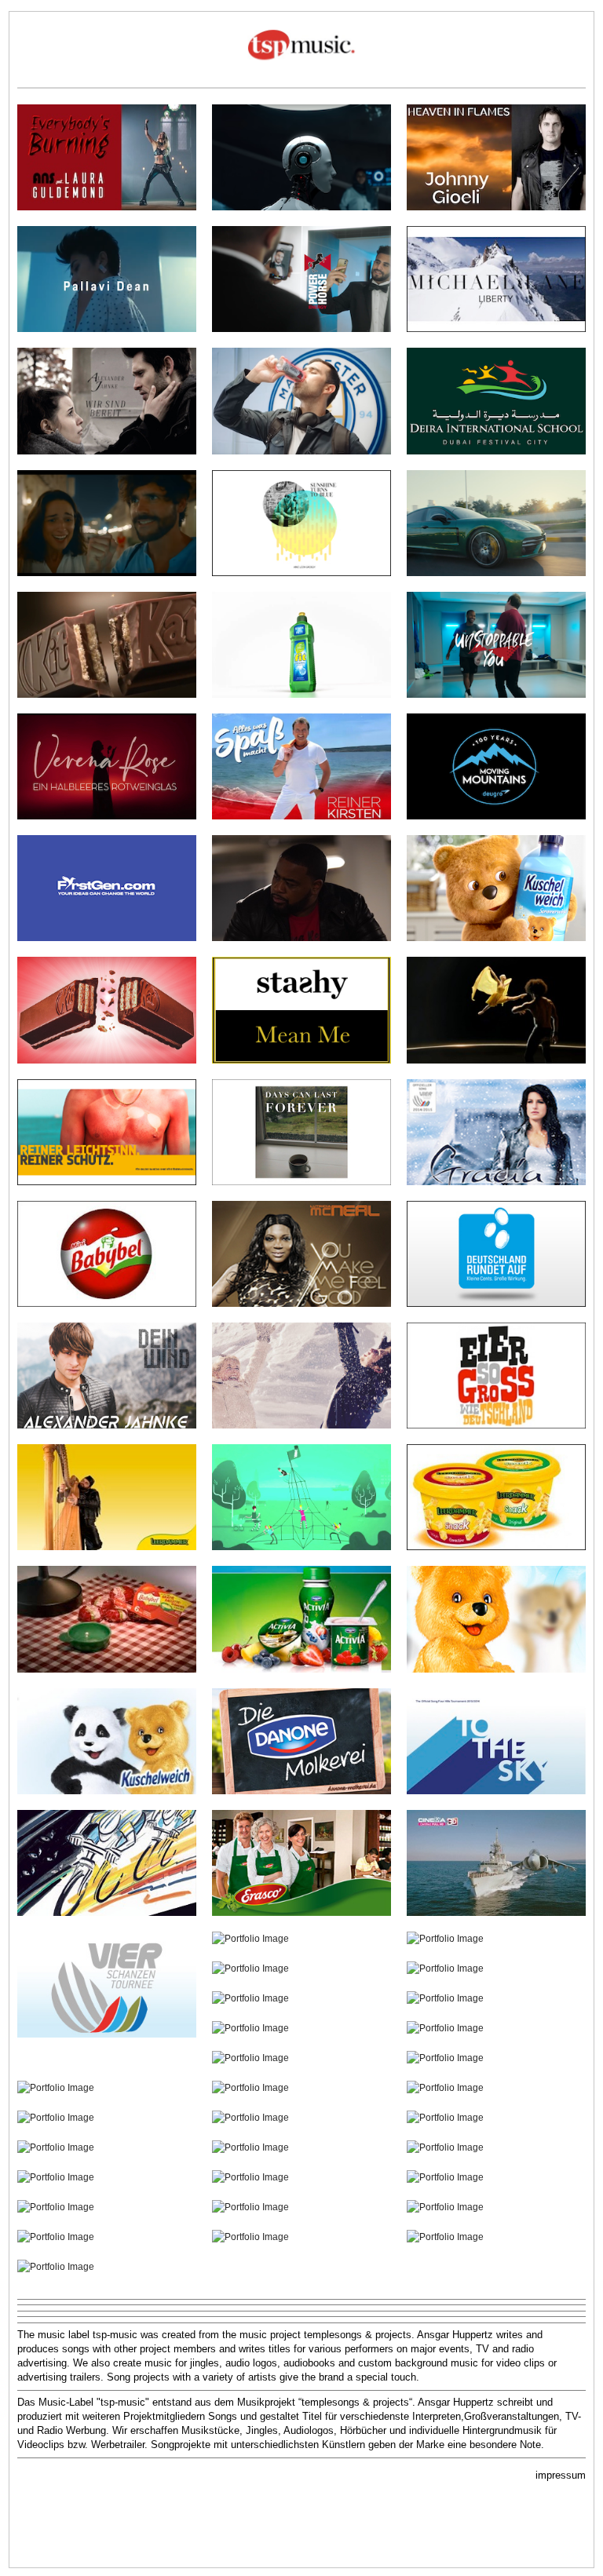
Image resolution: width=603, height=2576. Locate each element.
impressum (561, 2475)
